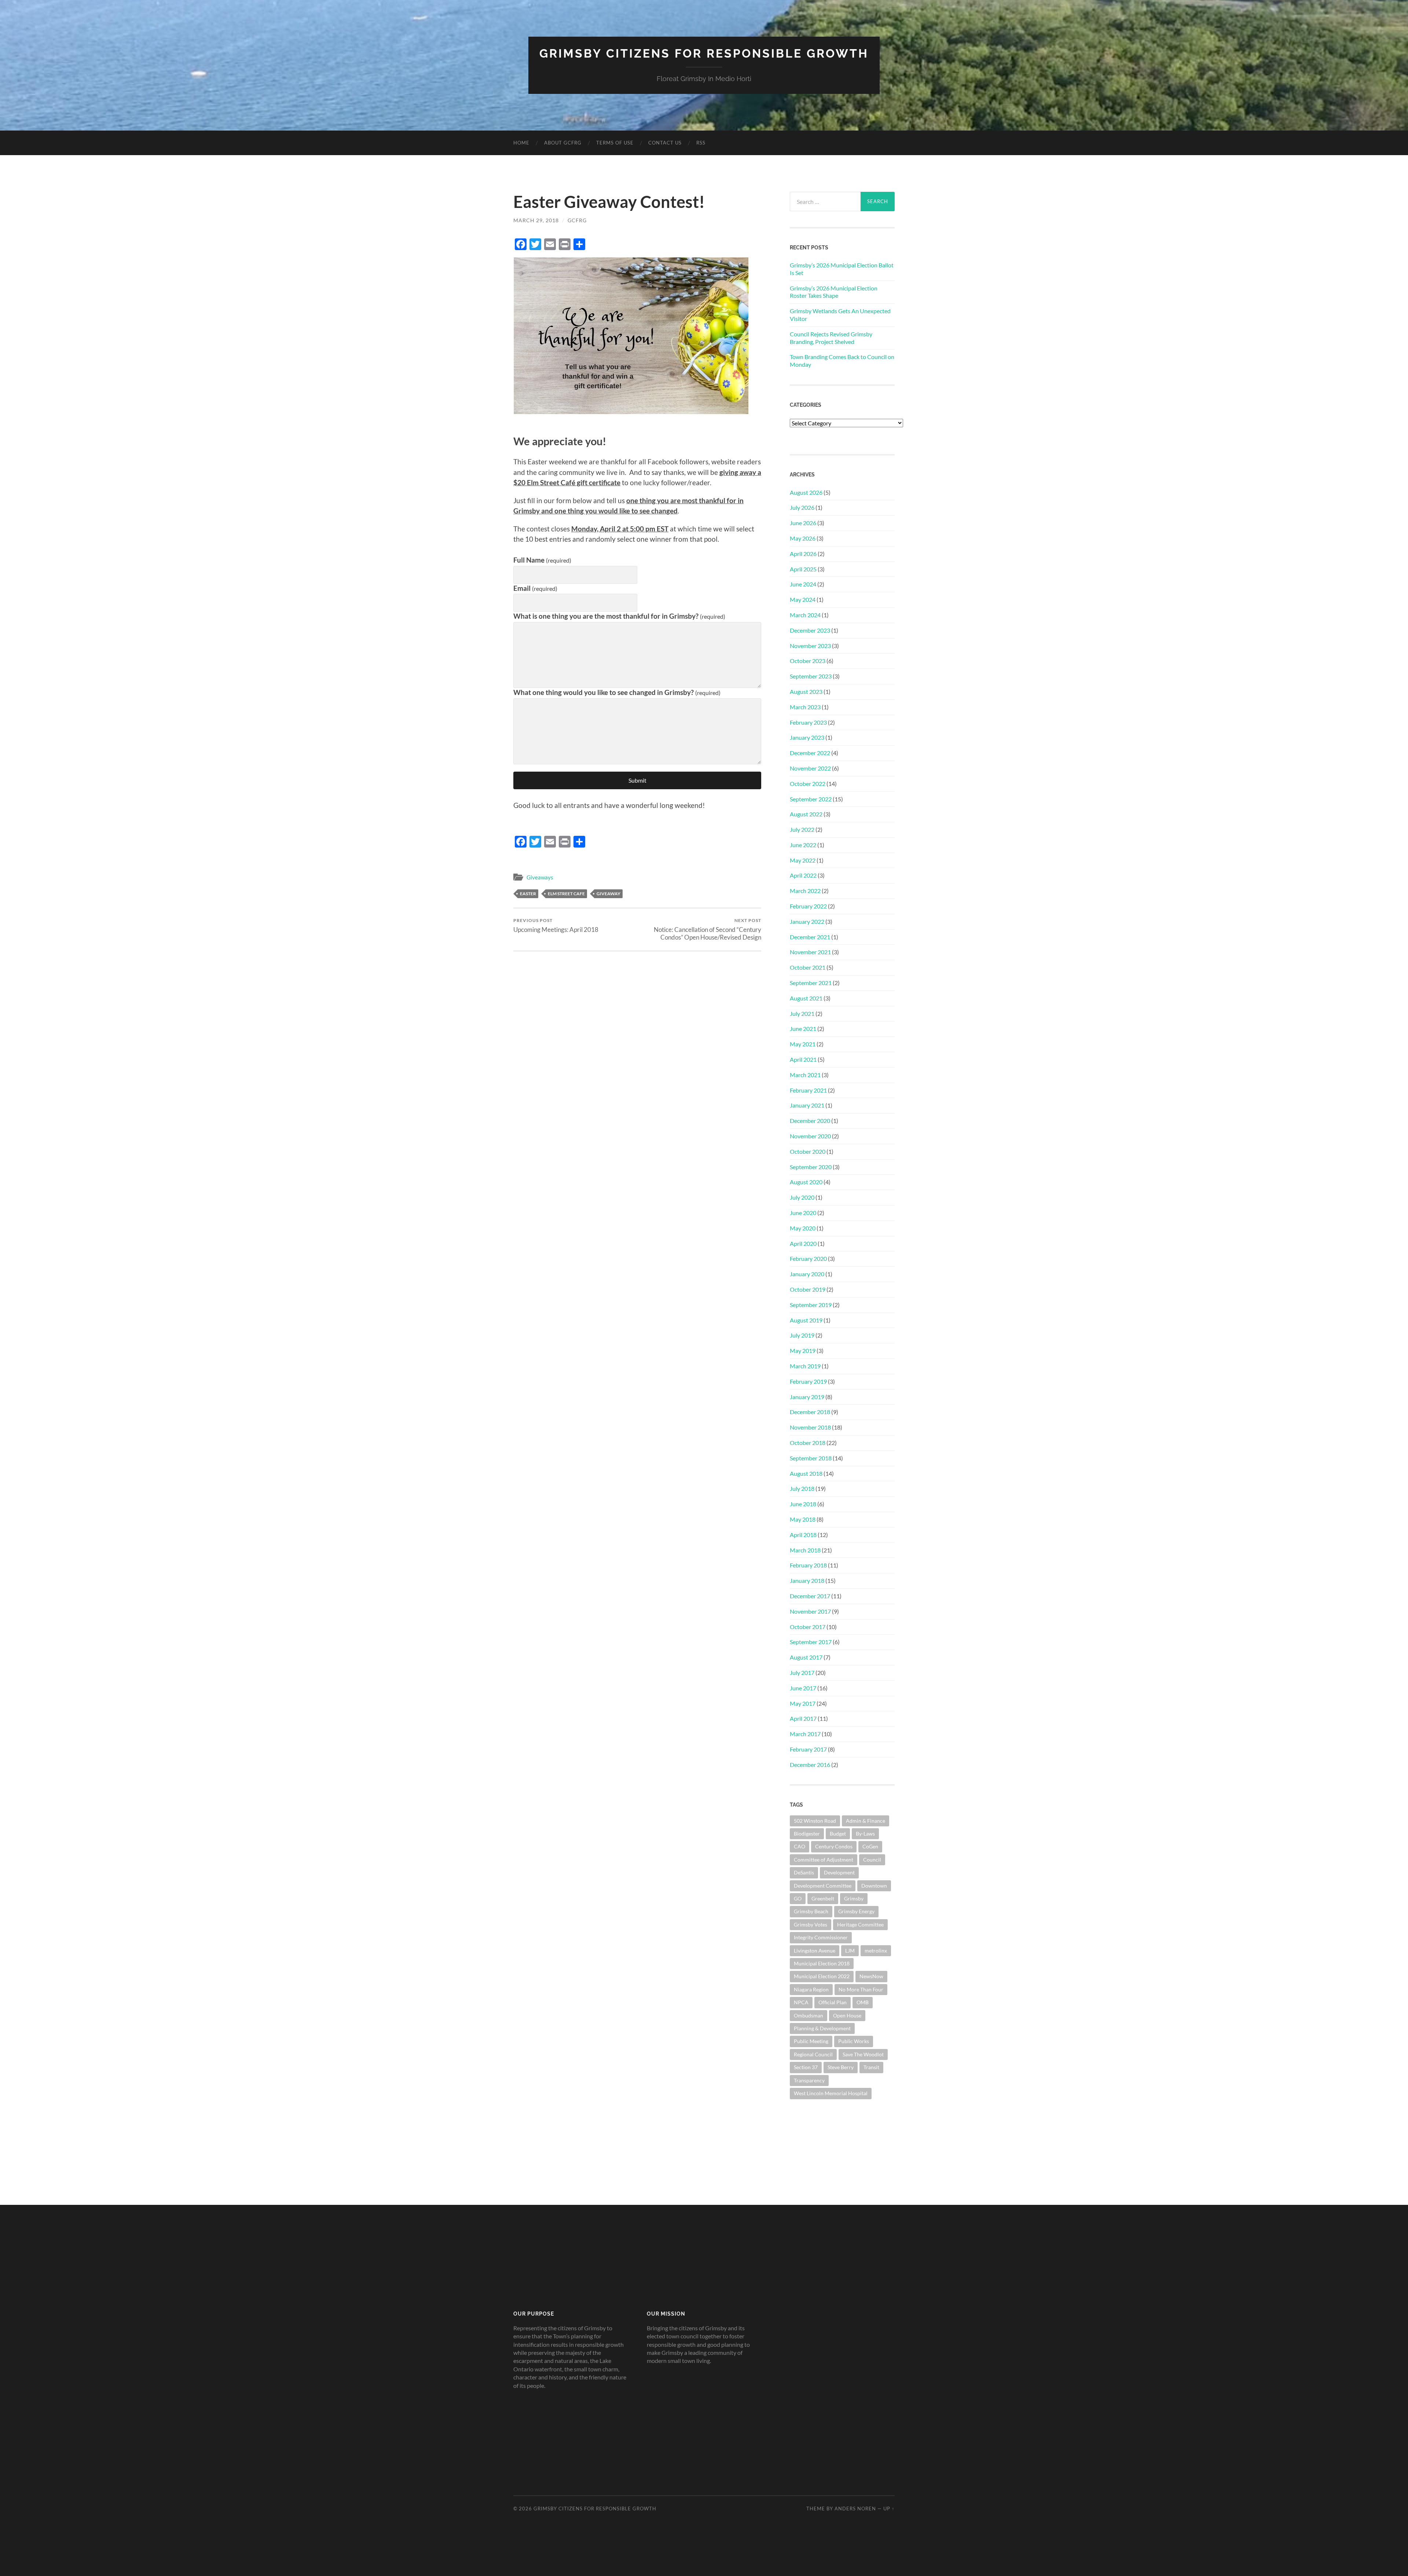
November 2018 (810, 1427)
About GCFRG (563, 143)
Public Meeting (811, 2041)
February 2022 (808, 906)
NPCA (801, 2002)
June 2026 (803, 523)
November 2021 (810, 952)
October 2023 (808, 661)
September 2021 (811, 983)
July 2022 (802, 829)
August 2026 (806, 492)
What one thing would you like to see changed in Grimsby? (617, 692)
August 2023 (806, 691)
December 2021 (810, 937)
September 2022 (811, 799)
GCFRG (577, 220)
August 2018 (806, 1473)
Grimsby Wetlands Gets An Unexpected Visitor (840, 315)
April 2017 (803, 1718)
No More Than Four (861, 1989)
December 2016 (810, 1765)
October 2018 (808, 1443)
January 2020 (807, 1274)
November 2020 (810, 1136)
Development (839, 1872)
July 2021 (802, 1013)
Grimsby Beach (811, 1911)
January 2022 (807, 921)
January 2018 (807, 1580)
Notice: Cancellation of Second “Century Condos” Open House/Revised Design (707, 929)
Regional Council (813, 2054)
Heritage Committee (860, 1924)
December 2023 (810, 630)
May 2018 (803, 1519)
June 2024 (803, 584)
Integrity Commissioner (821, 1937)
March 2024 (805, 615)
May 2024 (803, 599)
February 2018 (808, 1565)
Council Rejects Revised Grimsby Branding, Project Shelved (831, 338)
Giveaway (608, 894)
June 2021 (803, 1029)
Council (872, 1860)
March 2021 (805, 1075)
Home (521, 143)
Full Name (542, 560)
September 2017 (811, 1642)
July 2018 (802, 1488)
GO (798, 1898)
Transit (871, 2067)
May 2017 (803, 1703)
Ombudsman (808, 2015)
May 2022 (803, 860)
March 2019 (805, 1366)
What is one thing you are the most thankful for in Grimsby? (619, 616)
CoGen (870, 1846)
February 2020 (808, 1258)
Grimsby (854, 1898)
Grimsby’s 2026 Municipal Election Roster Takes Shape (834, 292)
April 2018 (803, 1535)
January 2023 (807, 737)
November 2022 (810, 768)
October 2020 (808, 1151)
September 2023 (811, 676)
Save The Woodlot (863, 2054)
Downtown (874, 1886)
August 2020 (806, 1182)
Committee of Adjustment (824, 1860)
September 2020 (811, 1167)
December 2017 (810, 1596)
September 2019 (811, 1305)
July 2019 (802, 1335)
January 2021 (807, 1105)
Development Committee (823, 1886)
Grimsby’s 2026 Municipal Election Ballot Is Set (842, 269)
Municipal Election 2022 (822, 1976)
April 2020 (803, 1243)
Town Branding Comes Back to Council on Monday (842, 361)
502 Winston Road (815, 1821)
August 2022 (806, 814)
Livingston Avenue (815, 1951)
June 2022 (803, 845)
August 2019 (806, 1320)
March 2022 (805, 891)
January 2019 (807, 1397)
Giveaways (540, 877)
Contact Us (665, 143)
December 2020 (810, 1121)
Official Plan (833, 2002)
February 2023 (808, 722)
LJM (850, 1951)
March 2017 (805, 1734)
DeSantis (804, 1872)
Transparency (809, 2080)
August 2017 (806, 1657)
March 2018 (805, 1550)
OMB (863, 2002)
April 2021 (803, 1059)
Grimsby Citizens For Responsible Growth (704, 53)
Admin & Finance (866, 1821)
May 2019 (803, 1351)
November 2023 (810, 646)
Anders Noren (855, 2509)
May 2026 (803, 538)
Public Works (854, 2041)
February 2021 (808, 1090)
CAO (800, 1846)
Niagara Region (811, 1989)
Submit (637, 780)
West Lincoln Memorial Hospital (831, 2093)
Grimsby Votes (811, 1924)
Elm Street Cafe (566, 894)
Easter (528, 894)
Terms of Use (615, 143)
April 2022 (803, 875)
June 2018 (803, 1504)
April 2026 (803, 554)
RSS (701, 143)
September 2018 (811, 1458)
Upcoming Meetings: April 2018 (556, 925)
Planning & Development (822, 2028)
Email (535, 588)
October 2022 (808, 784)
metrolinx (876, 1951)
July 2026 (802, 507)
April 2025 (803, 569)
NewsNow (871, 1976)
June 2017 (803, 1688)
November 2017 (810, 1611)
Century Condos (834, 1846)
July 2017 (802, 1673)
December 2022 (810, 753)
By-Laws (865, 1834)
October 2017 (808, 1627)
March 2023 (805, 707)
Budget (838, 1834)
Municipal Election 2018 (822, 1963)
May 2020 (803, 1228)
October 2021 (808, 967)
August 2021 (806, 998)
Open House (847, 2015)
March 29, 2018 (536, 220)
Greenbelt (823, 1898)
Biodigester (807, 1834)
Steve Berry (841, 2067)
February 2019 (808, 1381)
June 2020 (803, 1213)
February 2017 (808, 1749)
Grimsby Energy (856, 1911)
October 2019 (808, 1289)
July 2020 (802, 1197)
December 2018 (810, 1412)
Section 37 (806, 2067)
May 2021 (803, 1044)
